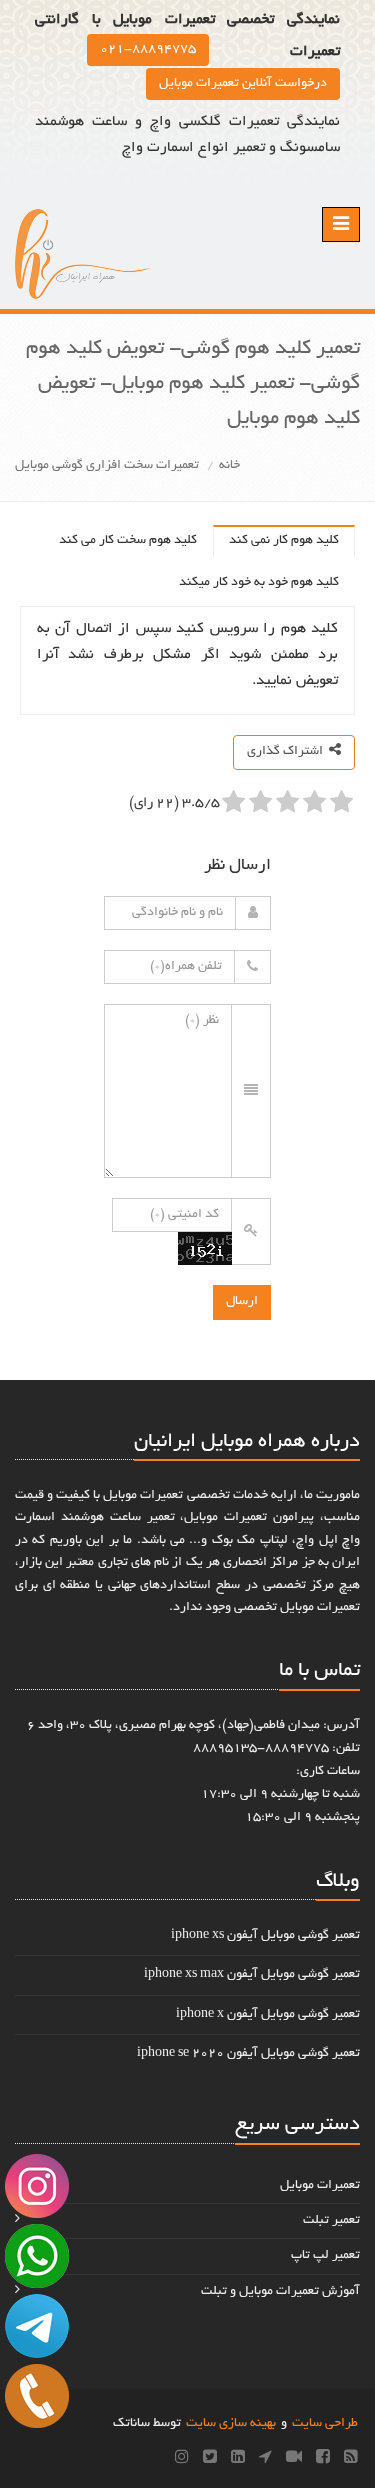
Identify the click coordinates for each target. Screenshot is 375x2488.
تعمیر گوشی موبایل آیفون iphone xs (265, 1936)
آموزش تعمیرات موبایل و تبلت (280, 2292)
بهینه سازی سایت (231, 2424)
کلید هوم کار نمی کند (284, 541)
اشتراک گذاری (288, 752)
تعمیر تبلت (331, 2221)
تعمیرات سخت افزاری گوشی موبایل (107, 466)
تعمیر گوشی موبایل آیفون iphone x (268, 2015)
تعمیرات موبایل (320, 2186)
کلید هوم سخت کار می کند (128, 541)
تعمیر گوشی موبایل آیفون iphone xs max (252, 1975)
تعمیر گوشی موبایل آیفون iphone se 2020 (248, 2054)
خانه (229, 466)
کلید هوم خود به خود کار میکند (259, 583)
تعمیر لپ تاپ (325, 2256)
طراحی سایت (325, 2424)
